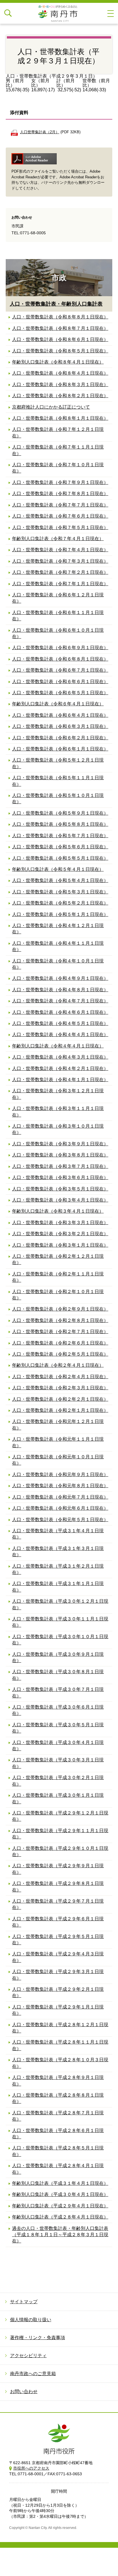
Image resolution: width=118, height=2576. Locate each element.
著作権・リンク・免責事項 (38, 2338)
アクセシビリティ (28, 2356)
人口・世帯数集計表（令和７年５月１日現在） (60, 527)
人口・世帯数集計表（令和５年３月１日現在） (60, 892)
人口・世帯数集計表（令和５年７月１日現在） (60, 836)
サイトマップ (24, 2302)
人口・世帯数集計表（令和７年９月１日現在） (60, 482)
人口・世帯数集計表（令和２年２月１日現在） (60, 1399)
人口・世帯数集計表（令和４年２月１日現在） (60, 1068)
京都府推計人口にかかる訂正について (51, 407)
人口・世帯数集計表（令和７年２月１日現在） (60, 572)
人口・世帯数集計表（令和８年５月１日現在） (60, 351)
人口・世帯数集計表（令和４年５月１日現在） (60, 1023)
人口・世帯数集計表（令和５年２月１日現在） (60, 903)
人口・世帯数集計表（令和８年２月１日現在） (60, 396)
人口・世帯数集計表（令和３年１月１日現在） (60, 1245)
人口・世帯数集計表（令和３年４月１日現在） (60, 1200)
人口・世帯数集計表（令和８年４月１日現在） (60, 373)
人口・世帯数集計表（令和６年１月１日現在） (60, 749)
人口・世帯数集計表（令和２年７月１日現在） (60, 1332)
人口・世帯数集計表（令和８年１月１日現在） (60, 418)
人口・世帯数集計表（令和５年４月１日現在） (60, 880)
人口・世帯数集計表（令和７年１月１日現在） (60, 584)
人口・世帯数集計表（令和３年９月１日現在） (60, 1144)
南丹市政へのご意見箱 (33, 2374)
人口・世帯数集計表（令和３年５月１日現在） (60, 1189)
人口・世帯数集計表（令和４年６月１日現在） (60, 1012)
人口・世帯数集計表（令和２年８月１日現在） (60, 1320)
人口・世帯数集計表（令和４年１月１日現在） (60, 1080)
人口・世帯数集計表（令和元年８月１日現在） (60, 1486)
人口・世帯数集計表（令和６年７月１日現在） (60, 670)
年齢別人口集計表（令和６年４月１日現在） (58, 704)
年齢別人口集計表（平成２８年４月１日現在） (60, 2217)
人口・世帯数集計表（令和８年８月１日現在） (60, 317)
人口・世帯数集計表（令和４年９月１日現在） (60, 978)
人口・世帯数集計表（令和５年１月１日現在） (60, 914)
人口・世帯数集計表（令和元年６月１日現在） (60, 1508)
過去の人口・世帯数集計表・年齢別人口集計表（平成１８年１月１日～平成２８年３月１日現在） (60, 2235)
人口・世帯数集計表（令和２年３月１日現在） (60, 1388)
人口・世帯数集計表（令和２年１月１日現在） (60, 1410)
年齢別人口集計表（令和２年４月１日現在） (58, 1365)
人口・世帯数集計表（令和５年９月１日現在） (60, 813)
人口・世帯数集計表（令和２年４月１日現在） (60, 1377)
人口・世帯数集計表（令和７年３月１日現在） (60, 561)
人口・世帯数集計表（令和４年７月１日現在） (60, 1001)
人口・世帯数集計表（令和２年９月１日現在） (60, 1309)
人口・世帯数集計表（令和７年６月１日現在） (60, 516)
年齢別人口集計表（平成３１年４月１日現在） (60, 2183)
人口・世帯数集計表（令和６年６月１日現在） (60, 682)
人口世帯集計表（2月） (40, 132)
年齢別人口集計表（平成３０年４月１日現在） (60, 2194)
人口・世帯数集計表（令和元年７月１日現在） (60, 1497)
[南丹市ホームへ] (59, 13)
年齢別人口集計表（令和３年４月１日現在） (58, 1211)
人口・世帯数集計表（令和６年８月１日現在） (60, 659)
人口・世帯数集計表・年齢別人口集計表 (56, 304)
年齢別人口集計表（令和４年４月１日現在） (58, 1046)
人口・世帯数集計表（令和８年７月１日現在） (60, 328)
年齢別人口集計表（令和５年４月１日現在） (58, 869)
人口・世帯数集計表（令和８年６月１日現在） (60, 339)
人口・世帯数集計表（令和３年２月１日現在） (60, 1234)
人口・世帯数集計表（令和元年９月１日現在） (60, 1474)
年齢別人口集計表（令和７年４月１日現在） (58, 539)
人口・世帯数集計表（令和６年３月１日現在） (60, 726)
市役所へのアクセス (31, 2468)
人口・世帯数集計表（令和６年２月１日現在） (60, 738)
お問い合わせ (24, 2392)
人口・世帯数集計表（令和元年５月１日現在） (60, 1520)
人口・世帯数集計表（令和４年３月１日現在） (60, 1057)
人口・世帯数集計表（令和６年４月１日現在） (60, 715)
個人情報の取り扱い (31, 2320)
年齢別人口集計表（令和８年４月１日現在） (58, 362)
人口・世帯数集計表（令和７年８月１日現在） (60, 493)
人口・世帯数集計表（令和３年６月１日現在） (60, 1177)
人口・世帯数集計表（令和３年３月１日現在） (60, 1223)
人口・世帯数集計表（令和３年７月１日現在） (60, 1166)
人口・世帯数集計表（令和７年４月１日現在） (60, 550)
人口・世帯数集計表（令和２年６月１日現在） (60, 1343)
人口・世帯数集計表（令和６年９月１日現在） (60, 648)
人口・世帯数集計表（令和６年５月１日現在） (60, 693)
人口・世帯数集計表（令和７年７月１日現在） (60, 505)
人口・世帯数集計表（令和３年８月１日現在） (60, 1155)
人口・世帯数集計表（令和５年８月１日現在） (60, 824)
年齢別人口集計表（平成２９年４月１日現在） (60, 2206)
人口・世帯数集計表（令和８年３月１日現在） (60, 384)
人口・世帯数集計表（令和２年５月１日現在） (60, 1354)
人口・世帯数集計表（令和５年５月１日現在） (60, 858)
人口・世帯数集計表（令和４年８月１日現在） (60, 990)
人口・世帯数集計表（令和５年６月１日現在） (60, 847)
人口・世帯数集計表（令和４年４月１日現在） (60, 1034)
